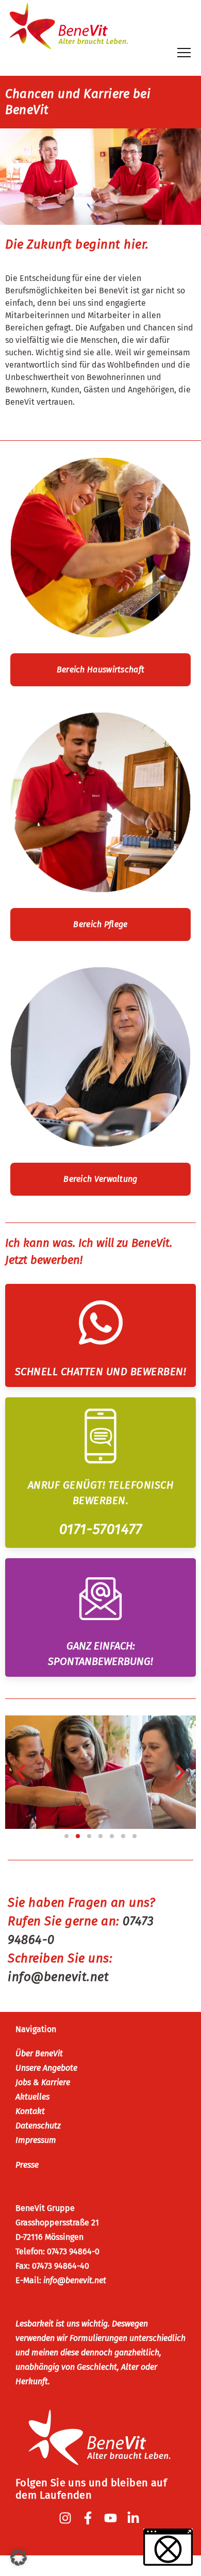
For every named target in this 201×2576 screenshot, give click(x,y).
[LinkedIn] (135, 2518)
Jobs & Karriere (43, 2082)
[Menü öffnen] (184, 53)
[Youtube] (112, 2518)
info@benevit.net (75, 2280)
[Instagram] (66, 2518)
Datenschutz (38, 2126)
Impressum (36, 2140)
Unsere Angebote (46, 2068)
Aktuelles (32, 2097)
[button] (21, 1772)
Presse (27, 2165)
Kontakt (30, 2111)
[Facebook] (89, 2518)
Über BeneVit (39, 2053)
